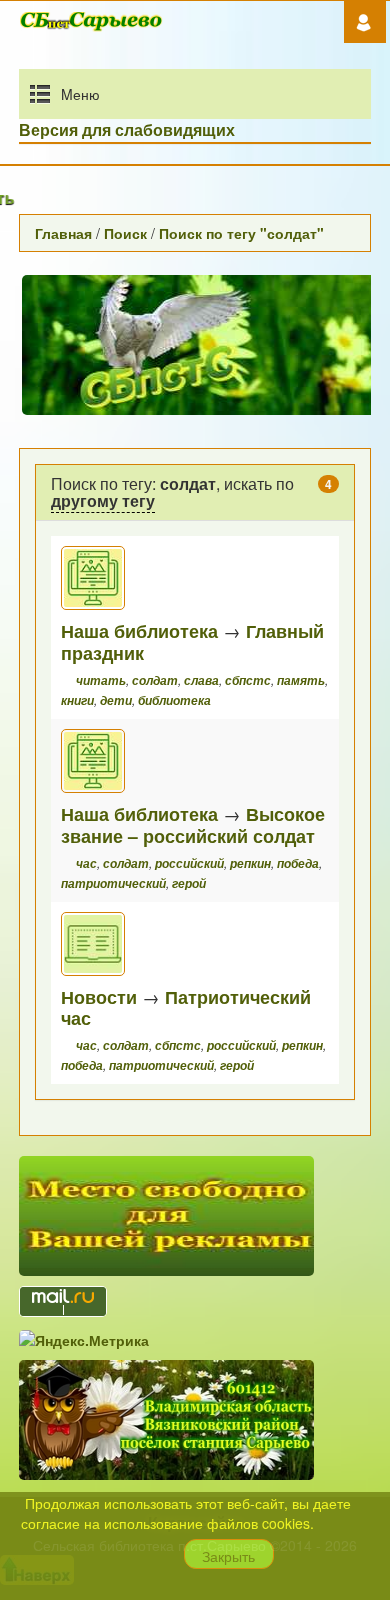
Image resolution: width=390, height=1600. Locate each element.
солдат (155, 680)
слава (201, 680)
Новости (99, 996)
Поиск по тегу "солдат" (241, 233)
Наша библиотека (139, 630)
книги (77, 700)
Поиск (125, 233)
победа (298, 863)
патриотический (113, 883)
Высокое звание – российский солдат (193, 824)
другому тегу (103, 500)
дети (116, 700)
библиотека (174, 700)
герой (189, 883)
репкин (250, 863)
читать (101, 680)
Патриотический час (186, 1007)
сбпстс (248, 680)
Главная (63, 233)
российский (189, 863)
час (86, 863)
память (301, 680)
